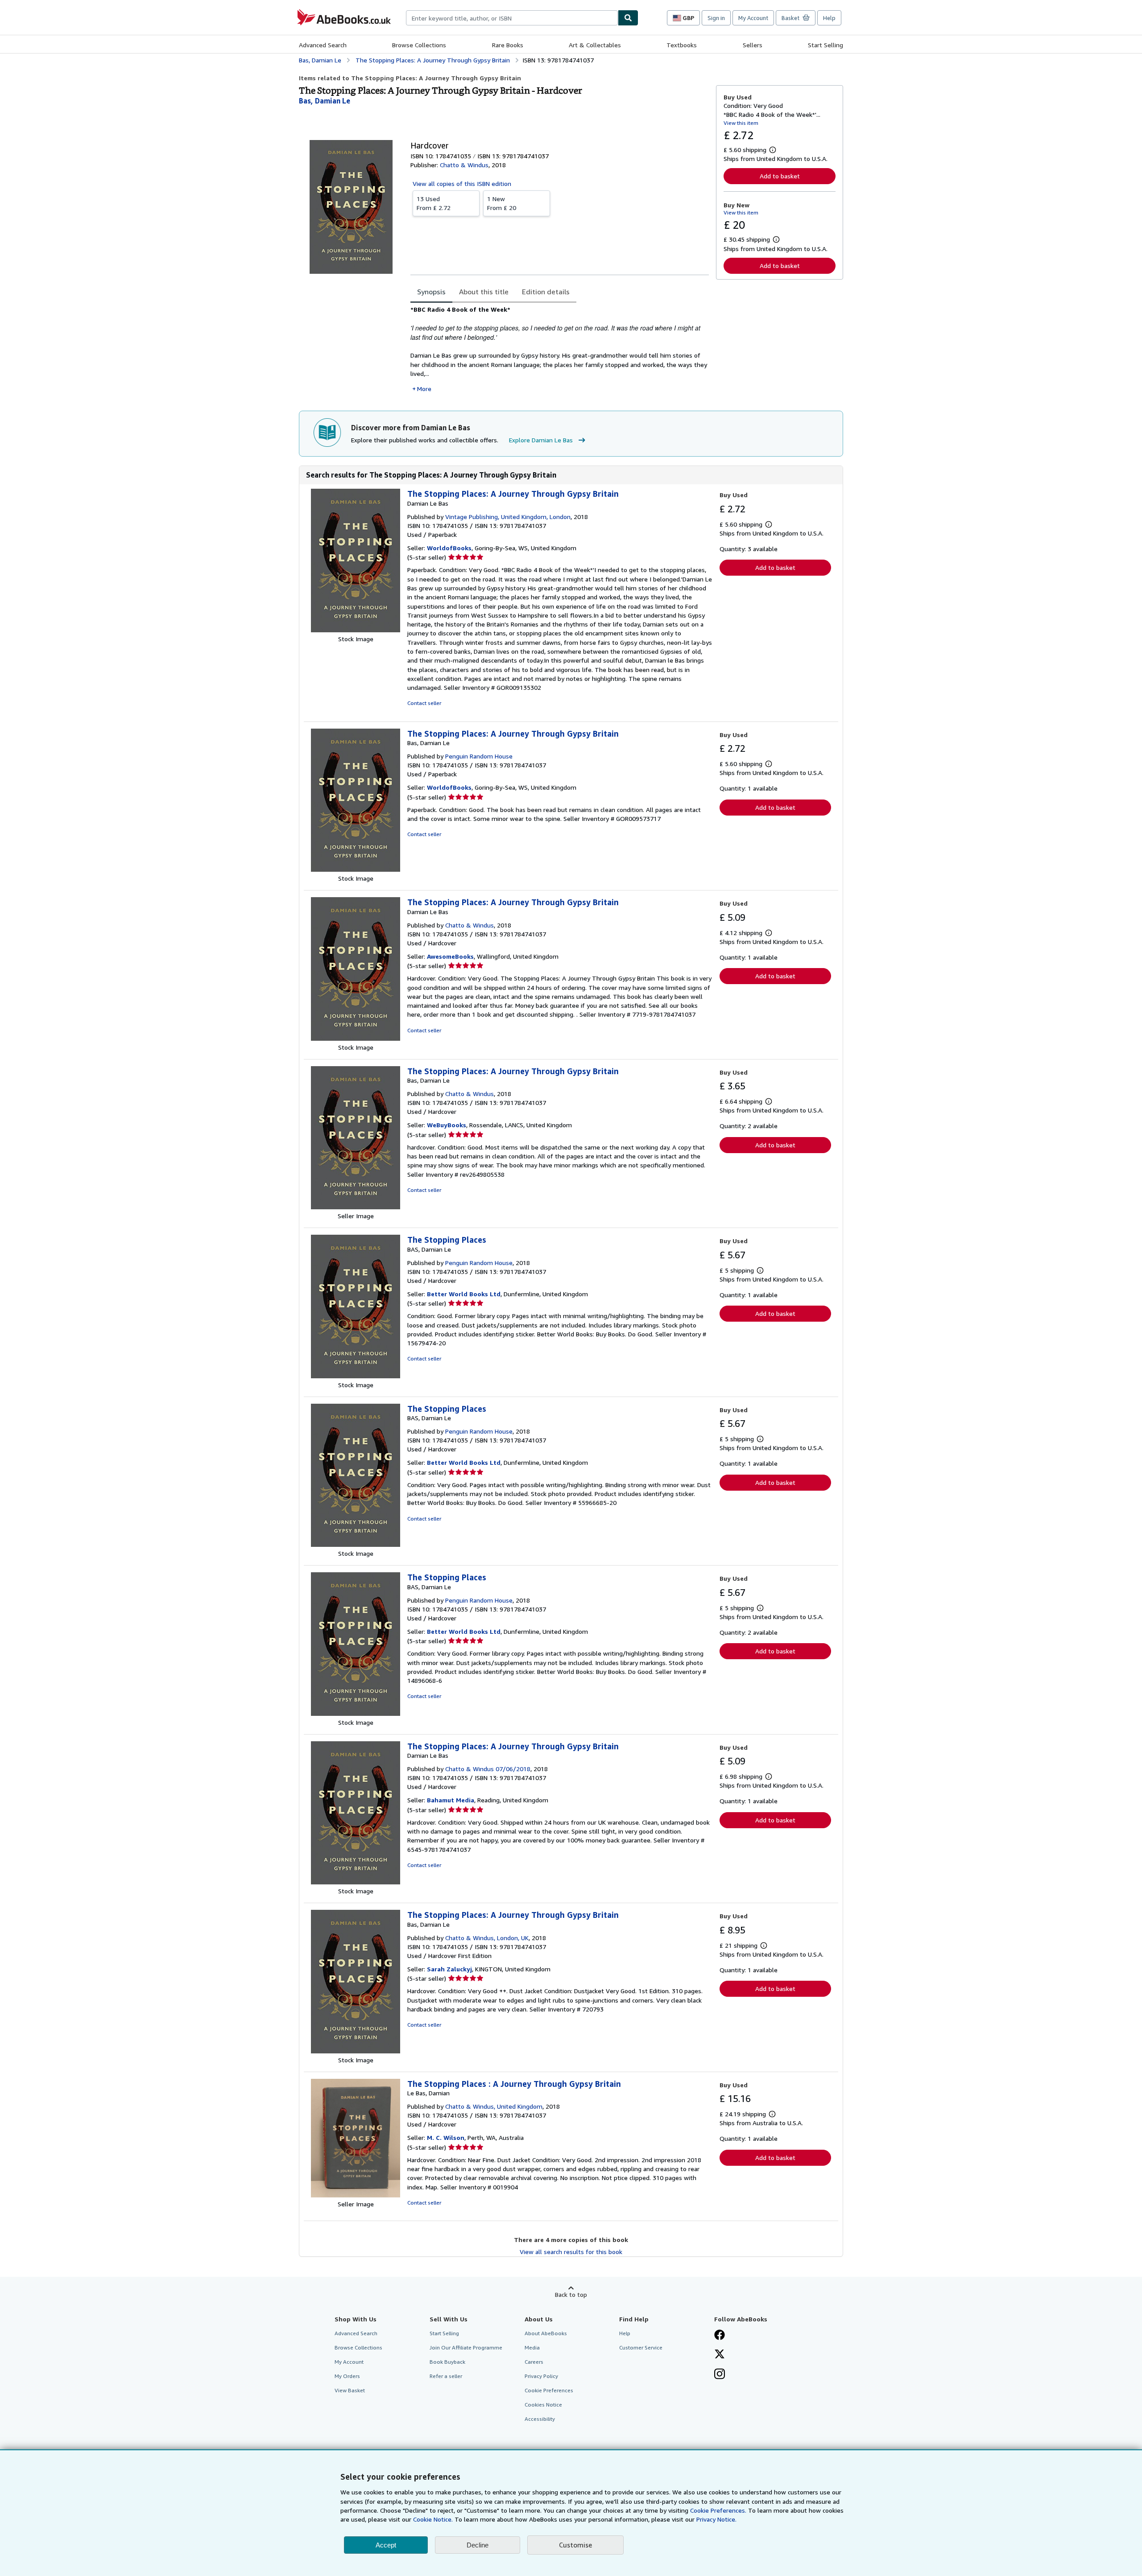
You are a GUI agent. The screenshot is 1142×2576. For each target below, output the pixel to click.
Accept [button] (386, 2545)
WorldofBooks (449, 548)
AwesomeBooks (450, 956)
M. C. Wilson (446, 2137)
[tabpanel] (560, 349)
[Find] (628, 18)
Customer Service (641, 2347)
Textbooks (682, 45)
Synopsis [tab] (431, 292)
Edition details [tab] (546, 292)
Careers (534, 2362)
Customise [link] (575, 2545)
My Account (753, 18)
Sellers (753, 45)
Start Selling (825, 45)
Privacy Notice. (716, 2519)
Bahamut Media (451, 1800)
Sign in (716, 18)
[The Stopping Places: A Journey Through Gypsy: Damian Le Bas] (356, 630)
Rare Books (508, 45)
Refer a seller (446, 2376)
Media (532, 2347)
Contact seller (424, 703)
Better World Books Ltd (464, 1294)
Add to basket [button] (780, 176)
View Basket (350, 2390)
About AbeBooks (546, 2333)
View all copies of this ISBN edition (462, 183)
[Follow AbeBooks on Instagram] (720, 2375)
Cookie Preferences (549, 2390)
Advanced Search (323, 45)
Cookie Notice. (433, 2519)
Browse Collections (419, 45)
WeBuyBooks (447, 1125)
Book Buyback (447, 2362)
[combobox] (512, 18)
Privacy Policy (541, 2376)
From (434, 203)
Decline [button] (478, 2545)
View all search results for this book (571, 2252)
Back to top (571, 2294)
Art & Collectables (595, 45)
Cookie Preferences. (718, 2510)
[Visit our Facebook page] (720, 2336)
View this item (741, 123)
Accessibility (540, 2419)
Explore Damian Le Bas (541, 440)
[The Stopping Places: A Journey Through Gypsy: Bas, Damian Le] (356, 869)
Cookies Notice (543, 2405)
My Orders (347, 2376)
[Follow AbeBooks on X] (720, 2355)
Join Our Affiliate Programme (466, 2347)
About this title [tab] (484, 292)
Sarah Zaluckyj (449, 1969)
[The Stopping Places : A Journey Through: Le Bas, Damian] (356, 2195)
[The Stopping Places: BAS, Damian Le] (356, 1376)
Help (829, 18)
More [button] (424, 389)
